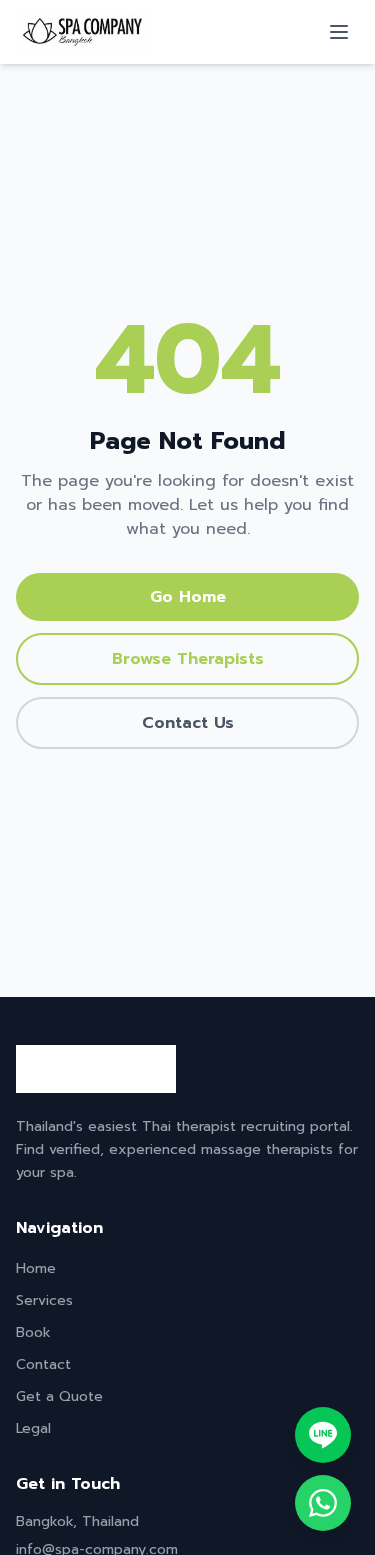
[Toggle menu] (339, 32)
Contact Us (188, 723)
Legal (33, 1428)
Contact (43, 1364)
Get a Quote (59, 1396)
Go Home (188, 597)
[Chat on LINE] (323, 1435)
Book (33, 1332)
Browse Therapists (188, 659)
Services (44, 1300)
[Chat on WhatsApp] (323, 1503)
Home (36, 1268)
